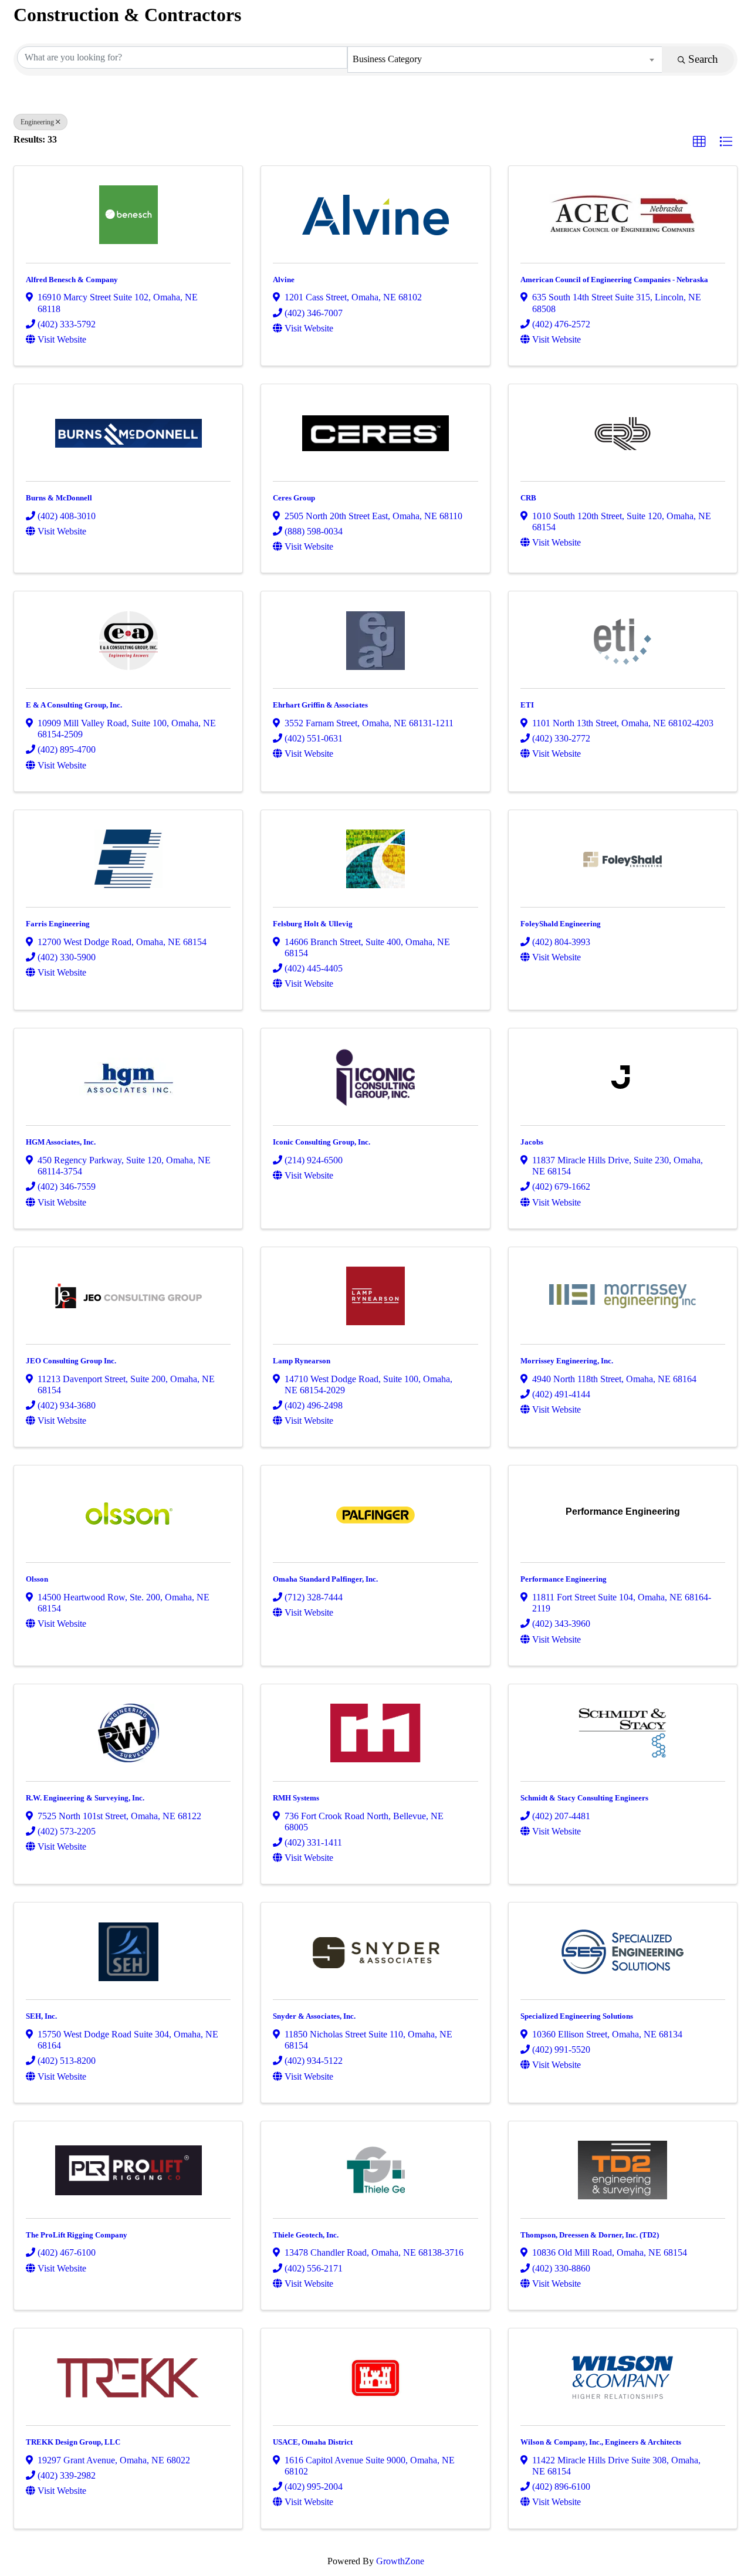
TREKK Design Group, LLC (73, 2442)
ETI (527, 705)
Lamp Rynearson (302, 1361)
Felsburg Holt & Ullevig (313, 924)
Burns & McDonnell (59, 498)
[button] (699, 142)
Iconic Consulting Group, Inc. (322, 1142)
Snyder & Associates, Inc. (314, 2016)
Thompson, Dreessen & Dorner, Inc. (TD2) (590, 2235)
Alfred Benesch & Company (72, 280)
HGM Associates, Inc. (61, 1142)
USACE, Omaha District (313, 2442)
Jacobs (532, 1142)
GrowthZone (400, 2561)
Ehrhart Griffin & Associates (320, 705)
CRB (528, 498)
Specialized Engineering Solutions (577, 2016)
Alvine (284, 280)
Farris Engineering (58, 924)
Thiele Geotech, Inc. (306, 2235)
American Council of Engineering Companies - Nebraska (614, 280)
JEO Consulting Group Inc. (71, 1361)
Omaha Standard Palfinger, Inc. (325, 1579)
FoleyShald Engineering (561, 924)
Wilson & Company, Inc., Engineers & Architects (601, 2442)
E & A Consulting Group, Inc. (74, 705)
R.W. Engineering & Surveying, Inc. (85, 1798)
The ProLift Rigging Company (77, 2235)
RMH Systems (296, 1798)
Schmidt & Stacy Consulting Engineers (584, 1798)
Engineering (37, 122)
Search (703, 59)
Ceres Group (294, 498)
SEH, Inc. (41, 2016)
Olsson (37, 1579)
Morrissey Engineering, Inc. (567, 1361)
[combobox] (505, 60)
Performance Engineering (564, 1579)
